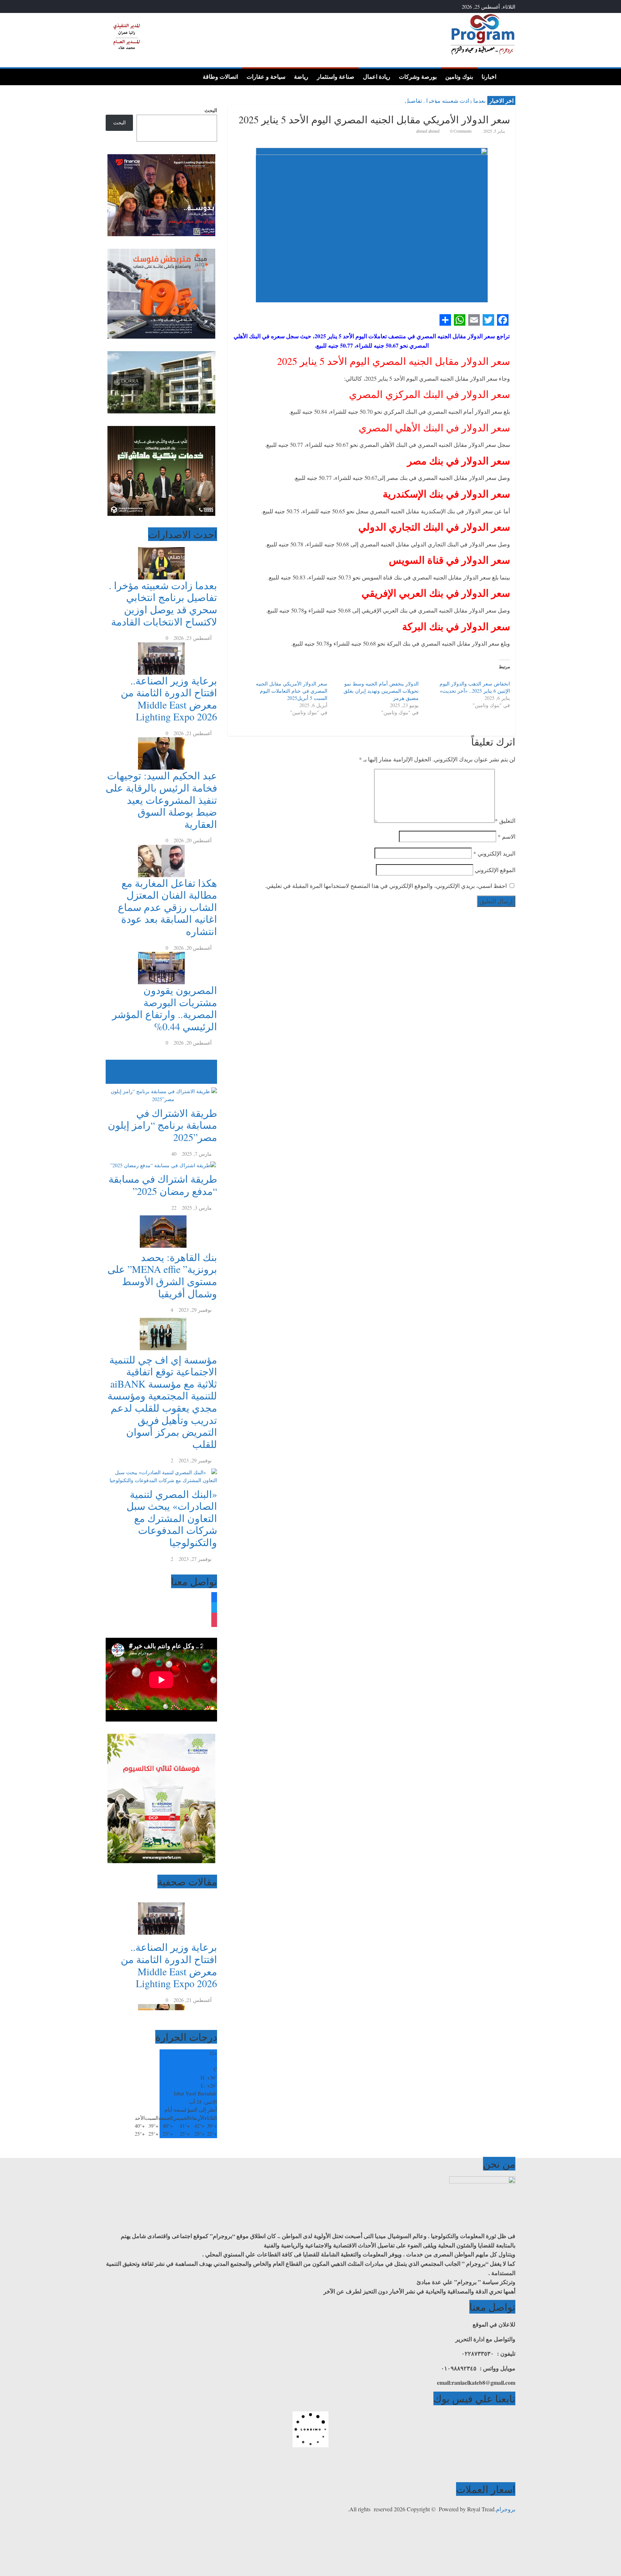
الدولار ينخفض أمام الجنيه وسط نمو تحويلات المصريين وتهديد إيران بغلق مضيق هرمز (381, 691)
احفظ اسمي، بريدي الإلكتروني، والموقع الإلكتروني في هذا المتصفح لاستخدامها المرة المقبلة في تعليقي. (386, 886)
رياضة (301, 77)
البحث (211, 110)
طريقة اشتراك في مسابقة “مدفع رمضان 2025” (163, 1185)
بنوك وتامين (459, 77)
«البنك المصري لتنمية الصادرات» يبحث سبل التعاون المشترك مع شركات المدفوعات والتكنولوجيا (172, 1518)
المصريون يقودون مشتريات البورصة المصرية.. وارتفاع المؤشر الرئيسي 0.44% (165, 1008)
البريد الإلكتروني (494, 853)
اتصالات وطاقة (220, 77)
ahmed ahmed (428, 131)
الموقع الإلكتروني (495, 870)
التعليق (505, 821)
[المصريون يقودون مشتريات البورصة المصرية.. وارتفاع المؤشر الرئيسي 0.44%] (161, 956)
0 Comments (461, 131)
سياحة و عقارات (266, 77)
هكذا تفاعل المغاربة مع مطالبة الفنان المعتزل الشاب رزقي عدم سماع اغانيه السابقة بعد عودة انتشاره (167, 907)
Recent (210, 1071)
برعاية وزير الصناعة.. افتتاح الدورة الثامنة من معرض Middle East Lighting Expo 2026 (169, 699)
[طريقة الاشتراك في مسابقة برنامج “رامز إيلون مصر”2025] (161, 1088)
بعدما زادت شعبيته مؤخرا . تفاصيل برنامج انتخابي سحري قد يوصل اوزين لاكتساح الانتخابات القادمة (163, 603)
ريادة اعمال (377, 77)
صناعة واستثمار (336, 77)
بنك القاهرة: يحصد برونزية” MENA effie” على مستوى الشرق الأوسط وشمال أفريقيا (162, 1275)
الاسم (507, 836)
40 (174, 1154)
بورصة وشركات (418, 77)
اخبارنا (489, 77)
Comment (203, 1080)
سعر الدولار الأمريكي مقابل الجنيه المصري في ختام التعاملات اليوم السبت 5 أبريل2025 (292, 691)
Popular (209, 1064)
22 (174, 1208)
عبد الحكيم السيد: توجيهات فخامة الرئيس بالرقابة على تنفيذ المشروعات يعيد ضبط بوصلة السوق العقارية (161, 799)
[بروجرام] (508, 76)
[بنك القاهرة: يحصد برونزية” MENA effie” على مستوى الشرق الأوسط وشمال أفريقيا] (161, 1216)
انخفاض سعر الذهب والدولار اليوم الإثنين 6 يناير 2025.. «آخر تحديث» (475, 687)
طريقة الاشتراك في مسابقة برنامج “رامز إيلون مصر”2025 (162, 1125)
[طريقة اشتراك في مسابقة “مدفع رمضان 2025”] (161, 1162)
